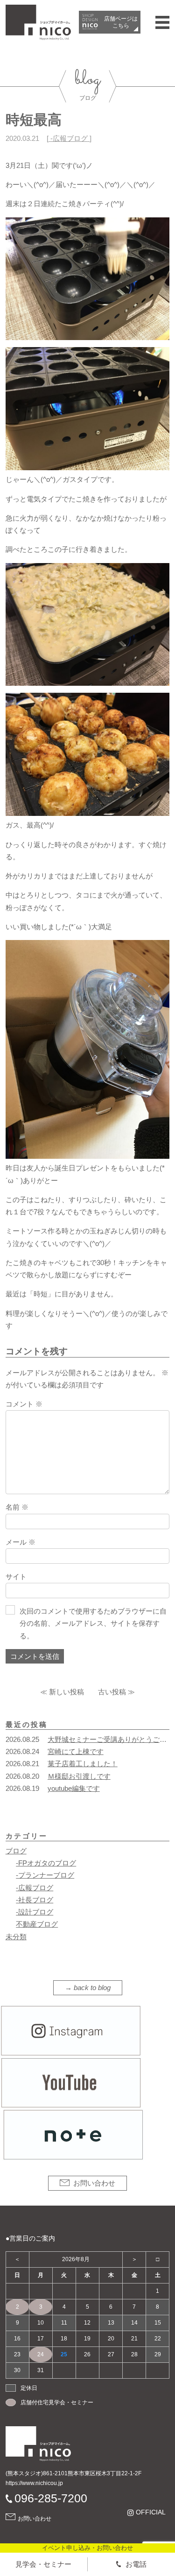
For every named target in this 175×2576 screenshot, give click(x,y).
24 (41, 2354)
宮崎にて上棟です (76, 1751)
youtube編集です (74, 1788)
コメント (24, 1404)
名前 (17, 1507)
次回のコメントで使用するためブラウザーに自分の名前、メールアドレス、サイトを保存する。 (93, 1623)
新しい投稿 (66, 1692)
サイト (16, 1577)
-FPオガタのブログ (46, 1863)
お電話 (136, 2564)
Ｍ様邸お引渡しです (79, 1776)
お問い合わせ (94, 2183)
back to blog (92, 1988)
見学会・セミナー (43, 2564)
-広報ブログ (69, 138)
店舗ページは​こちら (121, 22)
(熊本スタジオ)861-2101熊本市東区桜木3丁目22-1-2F (73, 2473)
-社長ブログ (35, 1900)
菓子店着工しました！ (83, 1764)
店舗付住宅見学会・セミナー (57, 2402)
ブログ (16, 1851)
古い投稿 (112, 1692)
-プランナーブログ (45, 1875)
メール (21, 1542)
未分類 (16, 1937)
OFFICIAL (150, 2512)
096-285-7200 (51, 2498)
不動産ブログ (37, 1924)
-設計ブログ (35, 1912)
